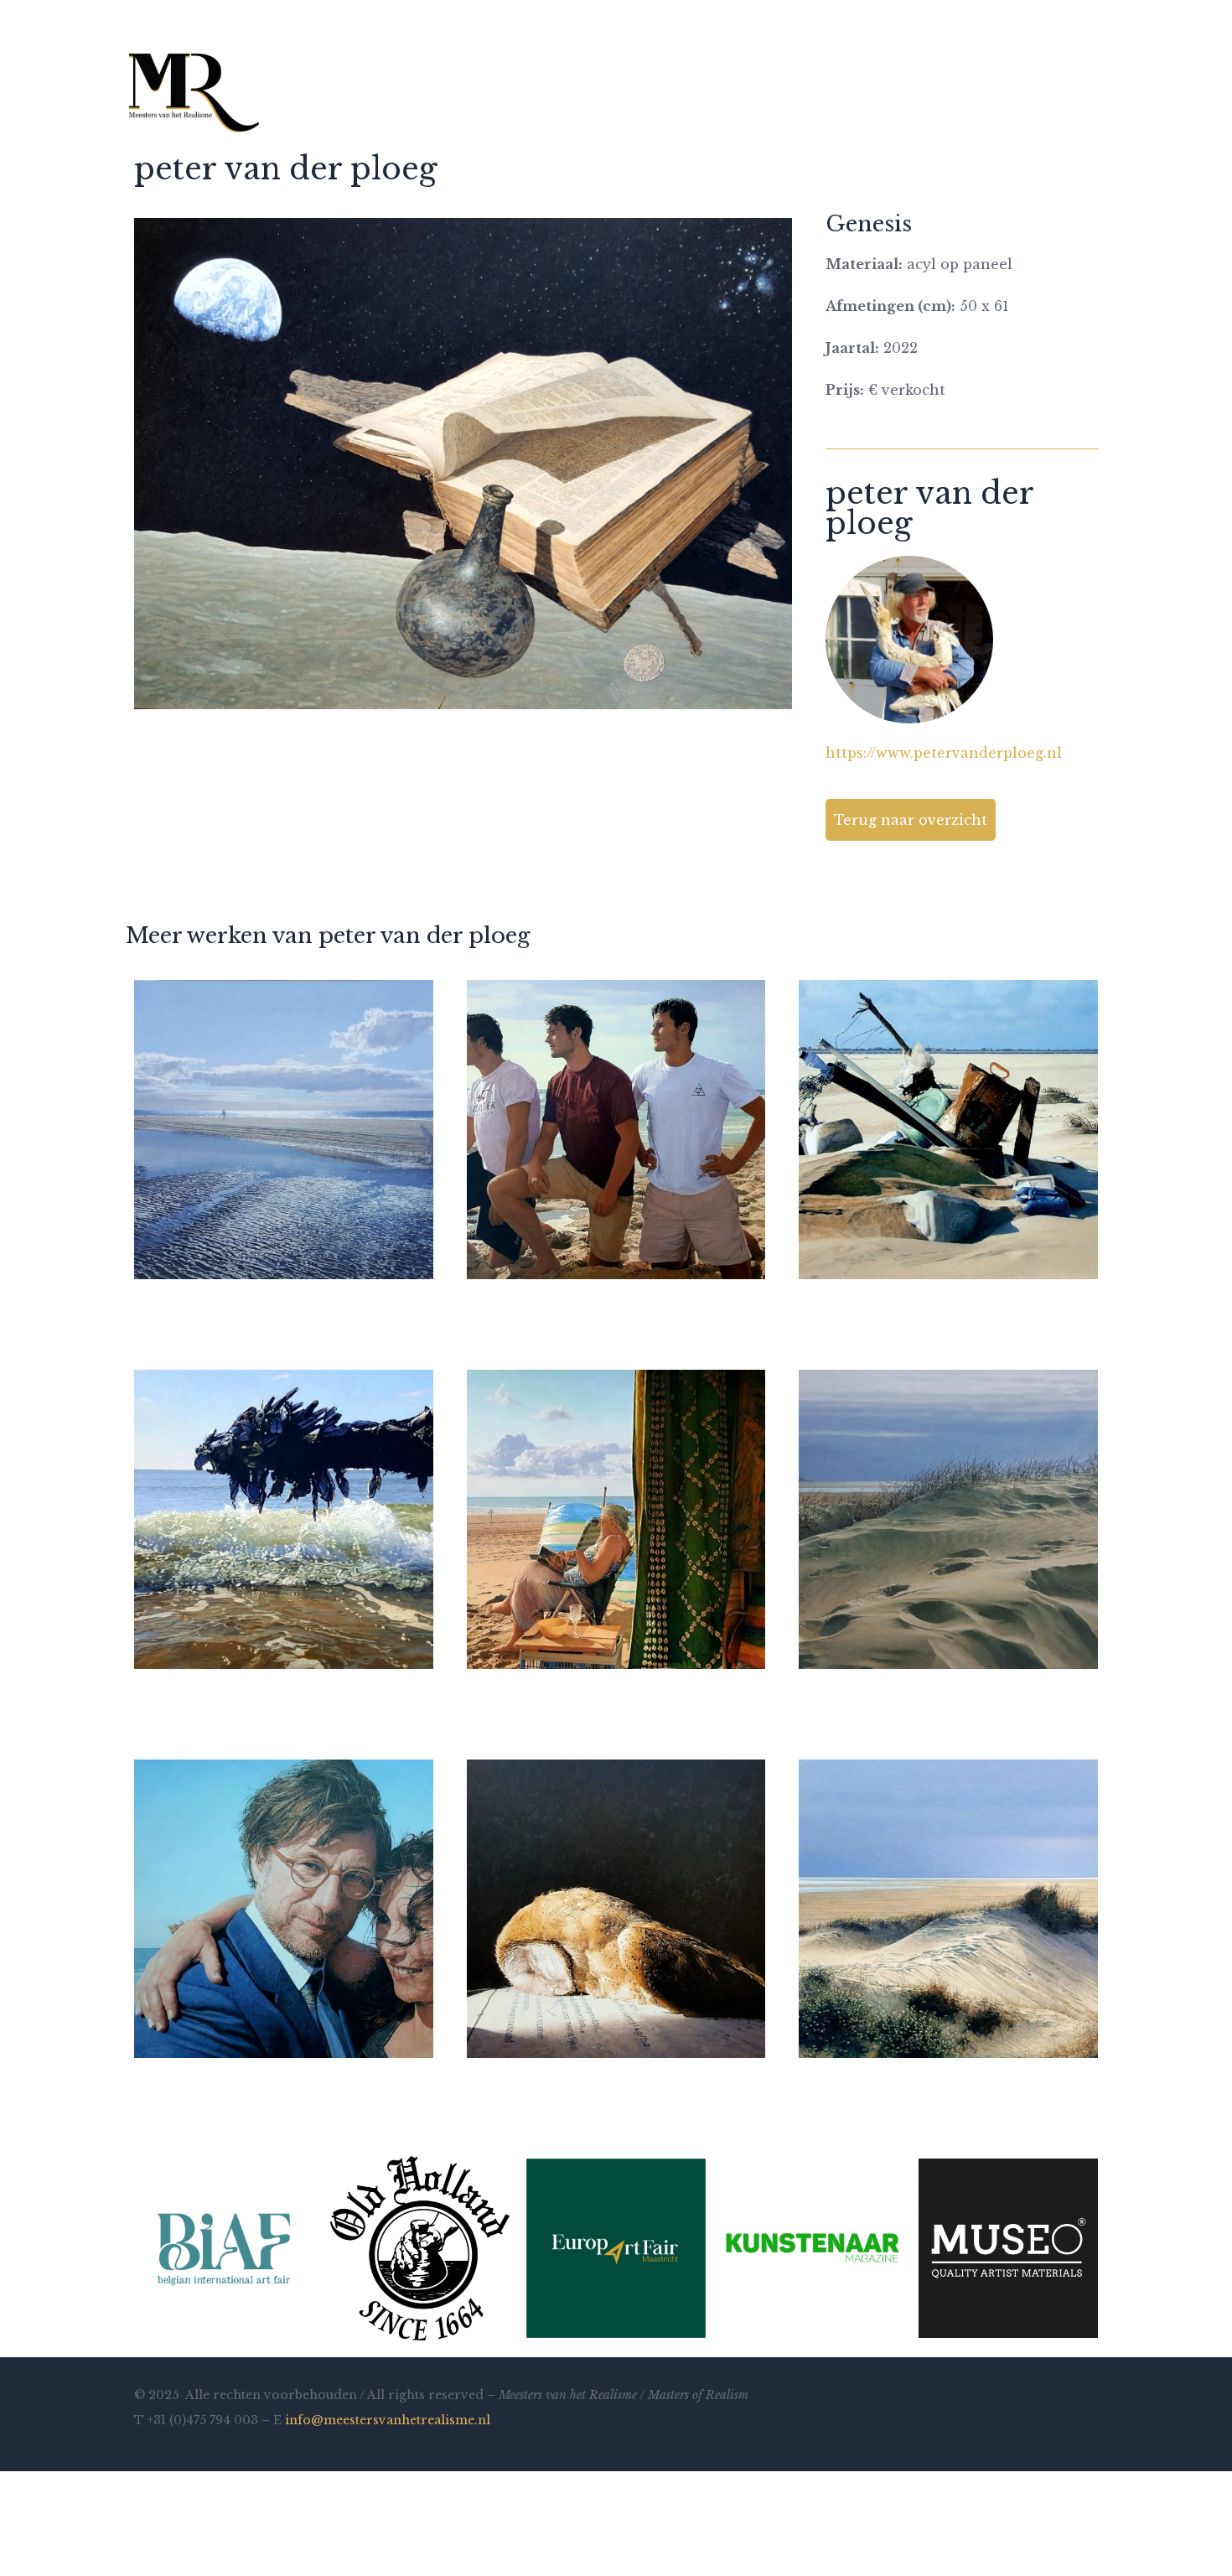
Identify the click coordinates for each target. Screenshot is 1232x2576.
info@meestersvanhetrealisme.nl (388, 2420)
